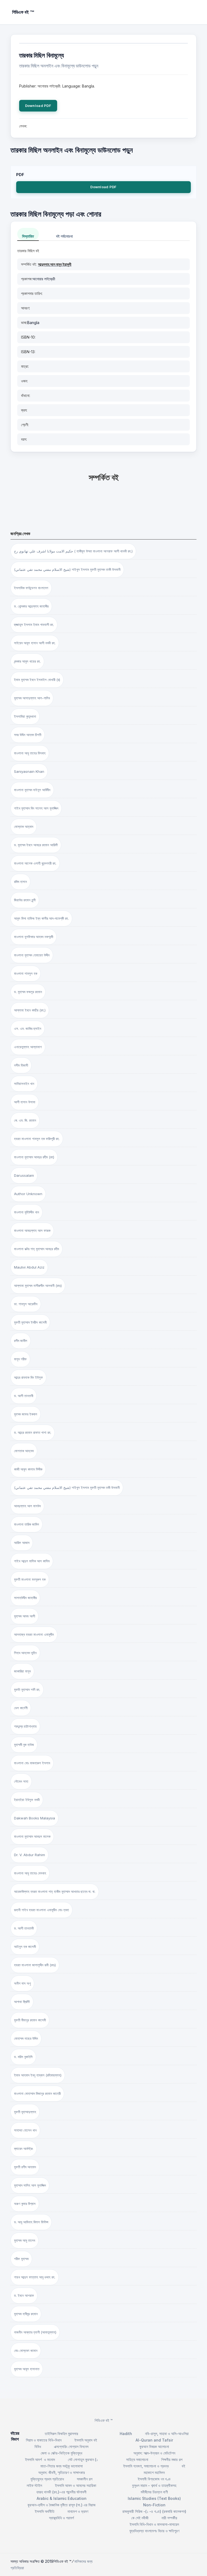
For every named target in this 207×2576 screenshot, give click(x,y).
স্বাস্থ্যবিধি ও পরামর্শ (61, 2518)
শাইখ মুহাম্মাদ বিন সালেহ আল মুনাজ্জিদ (36, 808)
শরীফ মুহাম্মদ (21, 2259)
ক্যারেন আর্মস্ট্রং (24, 2149)
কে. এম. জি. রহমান (25, 1120)
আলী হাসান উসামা (25, 1102)
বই (183, 2466)
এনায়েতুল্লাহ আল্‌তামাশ (28, 1047)
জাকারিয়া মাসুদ (22, 1671)
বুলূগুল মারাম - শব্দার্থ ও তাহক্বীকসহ (154, 2485)
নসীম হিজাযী (21, 1065)
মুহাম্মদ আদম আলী (25, 1616)
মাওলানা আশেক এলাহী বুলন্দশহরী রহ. (35, 863)
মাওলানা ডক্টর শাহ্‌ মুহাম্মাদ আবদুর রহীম (37, 1249)
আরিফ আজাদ (22, 1543)
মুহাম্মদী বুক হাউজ (24, 1745)
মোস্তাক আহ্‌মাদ (24, 827)
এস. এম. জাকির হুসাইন (28, 1029)
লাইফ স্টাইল (34, 2485)
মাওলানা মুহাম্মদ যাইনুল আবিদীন (32, 790)
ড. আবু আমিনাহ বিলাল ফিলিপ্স (31, 2222)
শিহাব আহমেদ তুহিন (25, 1653)
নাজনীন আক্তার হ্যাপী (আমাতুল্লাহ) (35, 2332)
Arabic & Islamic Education (62, 2498)
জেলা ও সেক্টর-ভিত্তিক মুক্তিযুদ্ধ (61, 2453)
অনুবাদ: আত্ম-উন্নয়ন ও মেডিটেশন (154, 2453)
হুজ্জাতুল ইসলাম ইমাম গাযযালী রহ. (34, 625)
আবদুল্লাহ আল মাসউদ (27, 1506)
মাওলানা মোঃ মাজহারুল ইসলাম (32, 1763)
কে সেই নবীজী (140, 2518)
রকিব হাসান (20, 882)
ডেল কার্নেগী (21, 1708)
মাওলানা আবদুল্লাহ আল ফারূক (32, 1230)
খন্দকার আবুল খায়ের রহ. (27, 661)
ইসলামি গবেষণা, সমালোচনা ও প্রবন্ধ (146, 2466)
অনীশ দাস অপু (22, 1983)
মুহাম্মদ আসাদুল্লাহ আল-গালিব (32, 698)
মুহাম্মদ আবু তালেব (25, 2240)
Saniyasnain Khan (29, 771)
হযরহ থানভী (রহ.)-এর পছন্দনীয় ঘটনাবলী (61, 2492)
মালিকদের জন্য (83, 2561)
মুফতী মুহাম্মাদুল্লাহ (25, 2112)
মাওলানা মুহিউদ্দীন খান (27, 1212)
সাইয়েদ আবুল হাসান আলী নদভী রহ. (35, 643)
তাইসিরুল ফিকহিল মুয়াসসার (61, 2434)
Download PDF (38, 106)
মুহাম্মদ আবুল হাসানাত (27, 2369)
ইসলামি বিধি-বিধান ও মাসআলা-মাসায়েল (154, 2524)
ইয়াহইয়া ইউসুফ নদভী (27, 1800)
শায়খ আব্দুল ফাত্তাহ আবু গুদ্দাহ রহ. (35, 2277)
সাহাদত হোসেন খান (25, 2130)
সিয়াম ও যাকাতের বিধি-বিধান (44, 2440)
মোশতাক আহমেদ (24, 1451)
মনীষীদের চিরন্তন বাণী (154, 2492)
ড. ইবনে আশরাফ (24, 2295)
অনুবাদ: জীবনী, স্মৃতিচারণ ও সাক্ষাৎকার (62, 2472)
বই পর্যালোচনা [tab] (64, 236)
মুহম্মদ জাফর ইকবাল (26, 1414)
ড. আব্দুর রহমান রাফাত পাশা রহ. (33, 1432)
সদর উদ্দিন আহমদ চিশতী (28, 735)
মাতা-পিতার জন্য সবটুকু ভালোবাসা (62, 2466)
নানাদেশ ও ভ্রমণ (78, 2511)
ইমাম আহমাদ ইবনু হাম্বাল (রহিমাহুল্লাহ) (38, 2075)
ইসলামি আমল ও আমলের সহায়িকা (76, 2485)
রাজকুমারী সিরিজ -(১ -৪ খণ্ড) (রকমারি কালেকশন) (154, 2511)
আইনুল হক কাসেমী (25, 1947)
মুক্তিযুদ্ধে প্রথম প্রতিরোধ (47, 2479)
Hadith (126, 2434)
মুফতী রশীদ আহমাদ (25, 2167)
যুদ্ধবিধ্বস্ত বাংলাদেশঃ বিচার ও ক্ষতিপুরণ (154, 2531)
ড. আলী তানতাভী (24, 1928)
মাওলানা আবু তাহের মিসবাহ (30, 753)
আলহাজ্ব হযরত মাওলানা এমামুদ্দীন (34, 1634)
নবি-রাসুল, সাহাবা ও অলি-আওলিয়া (167, 2434)
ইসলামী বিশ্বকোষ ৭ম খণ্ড (154, 2479)
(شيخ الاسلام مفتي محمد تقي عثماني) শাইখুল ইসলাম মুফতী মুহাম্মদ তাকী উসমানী (67, 569)
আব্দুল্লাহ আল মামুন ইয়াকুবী (55, 264)
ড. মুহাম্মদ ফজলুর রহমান (28, 992)
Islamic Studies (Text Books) (154, 2498)
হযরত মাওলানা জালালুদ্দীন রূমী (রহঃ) (35, 1965)
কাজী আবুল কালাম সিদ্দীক (28, 1469)
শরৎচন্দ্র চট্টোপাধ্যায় (25, 1726)
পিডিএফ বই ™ (104, 2420)
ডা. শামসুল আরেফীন (26, 1304)
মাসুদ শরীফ (20, 1359)
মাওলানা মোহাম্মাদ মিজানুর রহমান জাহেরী (37, 2093)
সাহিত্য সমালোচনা (137, 2459)
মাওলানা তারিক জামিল (27, 1524)
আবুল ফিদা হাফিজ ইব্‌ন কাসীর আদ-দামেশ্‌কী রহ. (41, 918)
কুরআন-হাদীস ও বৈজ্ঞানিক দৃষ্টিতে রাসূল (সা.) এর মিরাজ (61, 2505)
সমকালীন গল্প (85, 2479)
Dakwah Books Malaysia (34, 1818)
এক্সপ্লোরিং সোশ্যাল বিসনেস (71, 2447)
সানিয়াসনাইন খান (24, 1084)
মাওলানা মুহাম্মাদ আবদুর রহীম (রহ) (34, 1157)
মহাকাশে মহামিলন (154, 2472)
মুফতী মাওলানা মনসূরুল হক (30, 1579)
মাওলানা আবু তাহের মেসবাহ (30, 1873)
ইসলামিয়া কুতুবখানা (25, 716)
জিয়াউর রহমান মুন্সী (25, 900)
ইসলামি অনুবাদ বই (86, 2440)
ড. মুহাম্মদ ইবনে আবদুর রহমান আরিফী (36, 845)
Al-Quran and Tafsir (154, 2440)
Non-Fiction (154, 2505)
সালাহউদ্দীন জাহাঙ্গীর (25, 1598)
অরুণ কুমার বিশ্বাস (25, 2204)
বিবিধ (38, 2447)
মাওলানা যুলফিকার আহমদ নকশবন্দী (34, 937)
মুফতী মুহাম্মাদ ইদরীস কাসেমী (30, 1322)
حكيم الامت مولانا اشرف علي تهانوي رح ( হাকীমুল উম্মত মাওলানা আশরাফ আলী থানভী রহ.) (73, 551)
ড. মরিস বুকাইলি (23, 2057)
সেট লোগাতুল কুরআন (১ (83, 2459)
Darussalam (24, 1175)
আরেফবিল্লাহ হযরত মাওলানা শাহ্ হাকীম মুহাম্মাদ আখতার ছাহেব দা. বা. (55, 1891)
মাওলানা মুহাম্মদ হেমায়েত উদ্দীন (32, 955)
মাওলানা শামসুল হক (26, 973)
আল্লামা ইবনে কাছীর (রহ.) (30, 1010)
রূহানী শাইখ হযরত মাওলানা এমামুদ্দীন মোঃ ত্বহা (42, 1910)
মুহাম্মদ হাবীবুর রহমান (26, 2314)
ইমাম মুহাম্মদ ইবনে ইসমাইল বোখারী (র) (37, 680)
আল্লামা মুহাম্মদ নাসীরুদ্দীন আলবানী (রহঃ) (38, 1286)
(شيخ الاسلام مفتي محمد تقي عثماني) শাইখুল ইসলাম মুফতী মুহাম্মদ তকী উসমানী (67, 1488)
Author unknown (28, 1194)
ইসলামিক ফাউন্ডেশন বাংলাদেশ (31, 588)
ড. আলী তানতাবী (24, 1396)
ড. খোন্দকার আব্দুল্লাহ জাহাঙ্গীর (31, 606)
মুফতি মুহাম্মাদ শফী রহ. (27, 1690)
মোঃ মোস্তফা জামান (26, 2351)
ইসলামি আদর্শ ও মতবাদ (40, 2459)
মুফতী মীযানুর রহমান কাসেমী (30, 2020)
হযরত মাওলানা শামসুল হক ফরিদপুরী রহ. (37, 1139)
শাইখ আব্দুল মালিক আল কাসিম (32, 1561)
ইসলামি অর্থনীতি (45, 2511)
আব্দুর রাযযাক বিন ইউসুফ (28, 1377)
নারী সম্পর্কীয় (169, 2518)
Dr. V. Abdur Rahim (30, 1855)
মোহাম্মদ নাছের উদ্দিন (26, 2038)
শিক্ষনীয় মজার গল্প (172, 2459)
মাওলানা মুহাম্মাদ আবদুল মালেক (32, 1836)
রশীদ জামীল (21, 1341)
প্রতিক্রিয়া (17, 2568)
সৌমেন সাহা (21, 1781)
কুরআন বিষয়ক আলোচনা (154, 2447)
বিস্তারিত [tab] (28, 236)
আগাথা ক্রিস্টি (22, 2002)
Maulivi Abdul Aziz (29, 1267)
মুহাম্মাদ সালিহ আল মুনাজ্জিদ (30, 2185)
